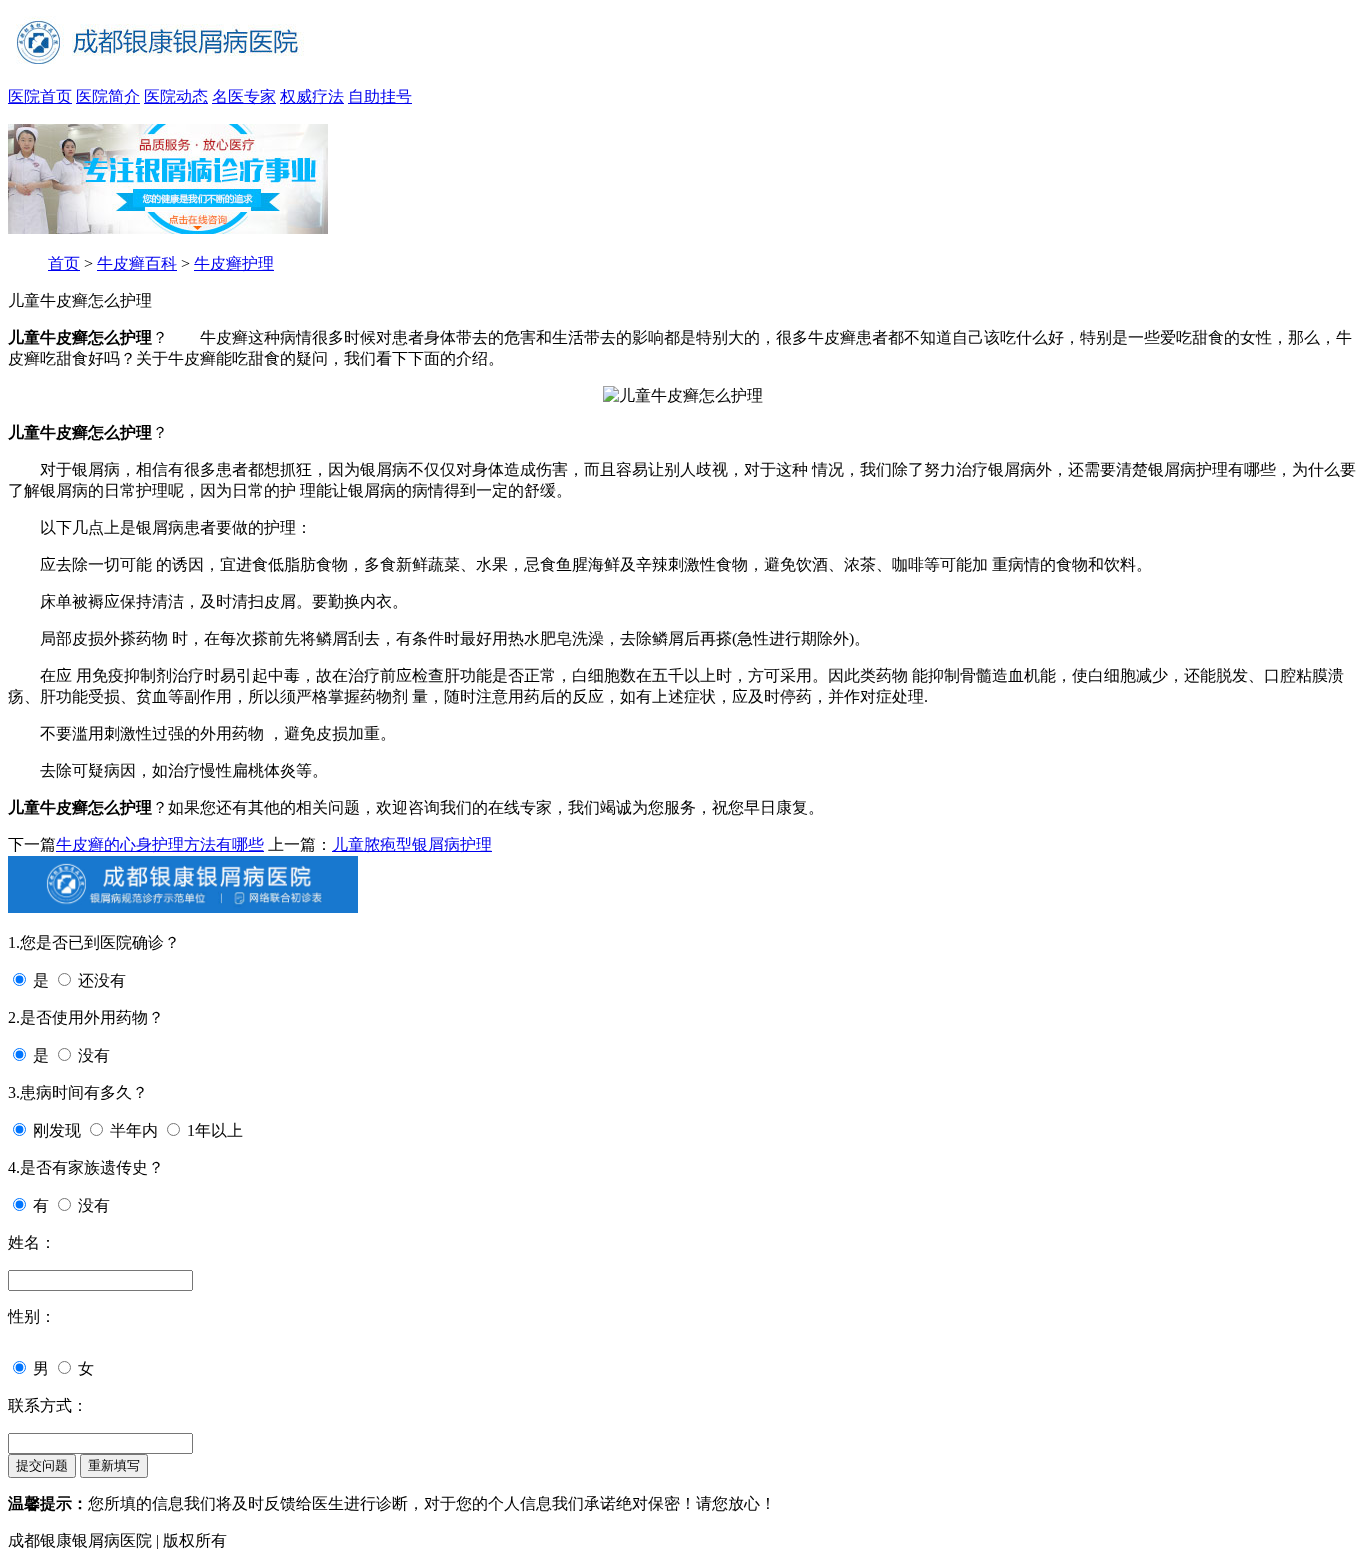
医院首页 (40, 96)
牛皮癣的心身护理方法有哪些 (160, 844)
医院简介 (108, 96)
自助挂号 (380, 96)
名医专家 (244, 96)
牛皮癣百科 (137, 263)
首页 (64, 263)
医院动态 (176, 96)
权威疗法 (312, 96)
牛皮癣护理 (234, 263)
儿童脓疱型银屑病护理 (412, 844)
